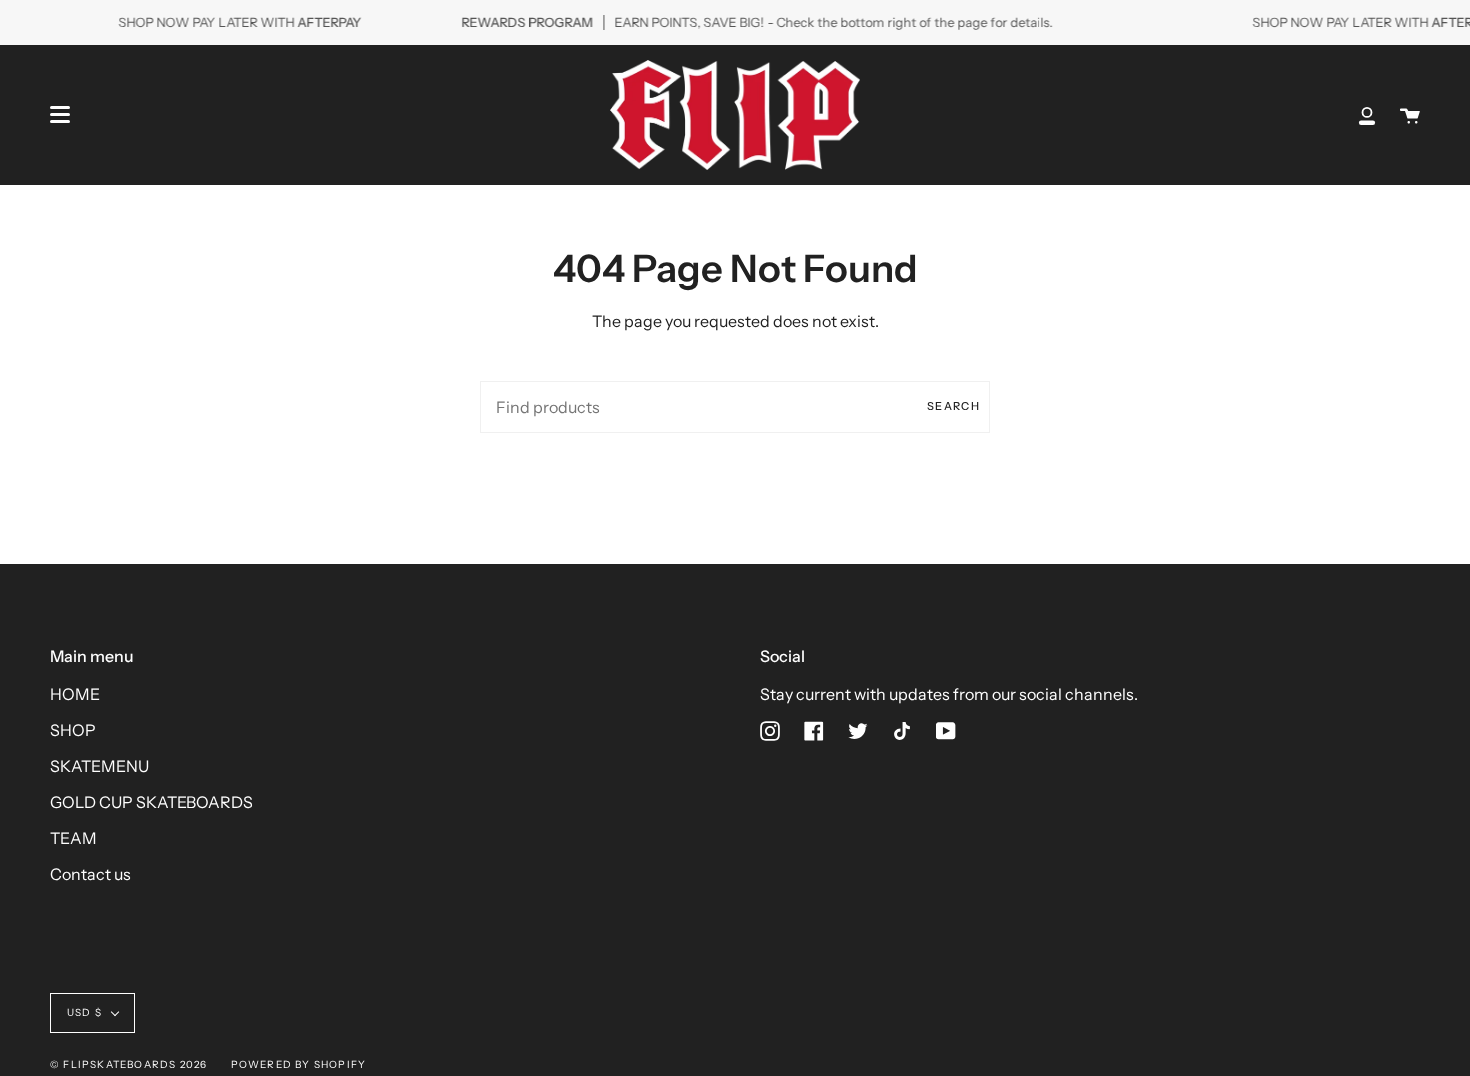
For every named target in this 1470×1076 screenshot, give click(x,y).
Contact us (90, 874)
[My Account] (1367, 115)
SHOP (73, 730)
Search (953, 406)
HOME (75, 694)
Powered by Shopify (299, 1064)
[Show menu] (60, 115)
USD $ (84, 1012)
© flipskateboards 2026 (128, 1064)
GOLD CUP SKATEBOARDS (151, 802)
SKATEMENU (99, 766)
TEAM (73, 838)
